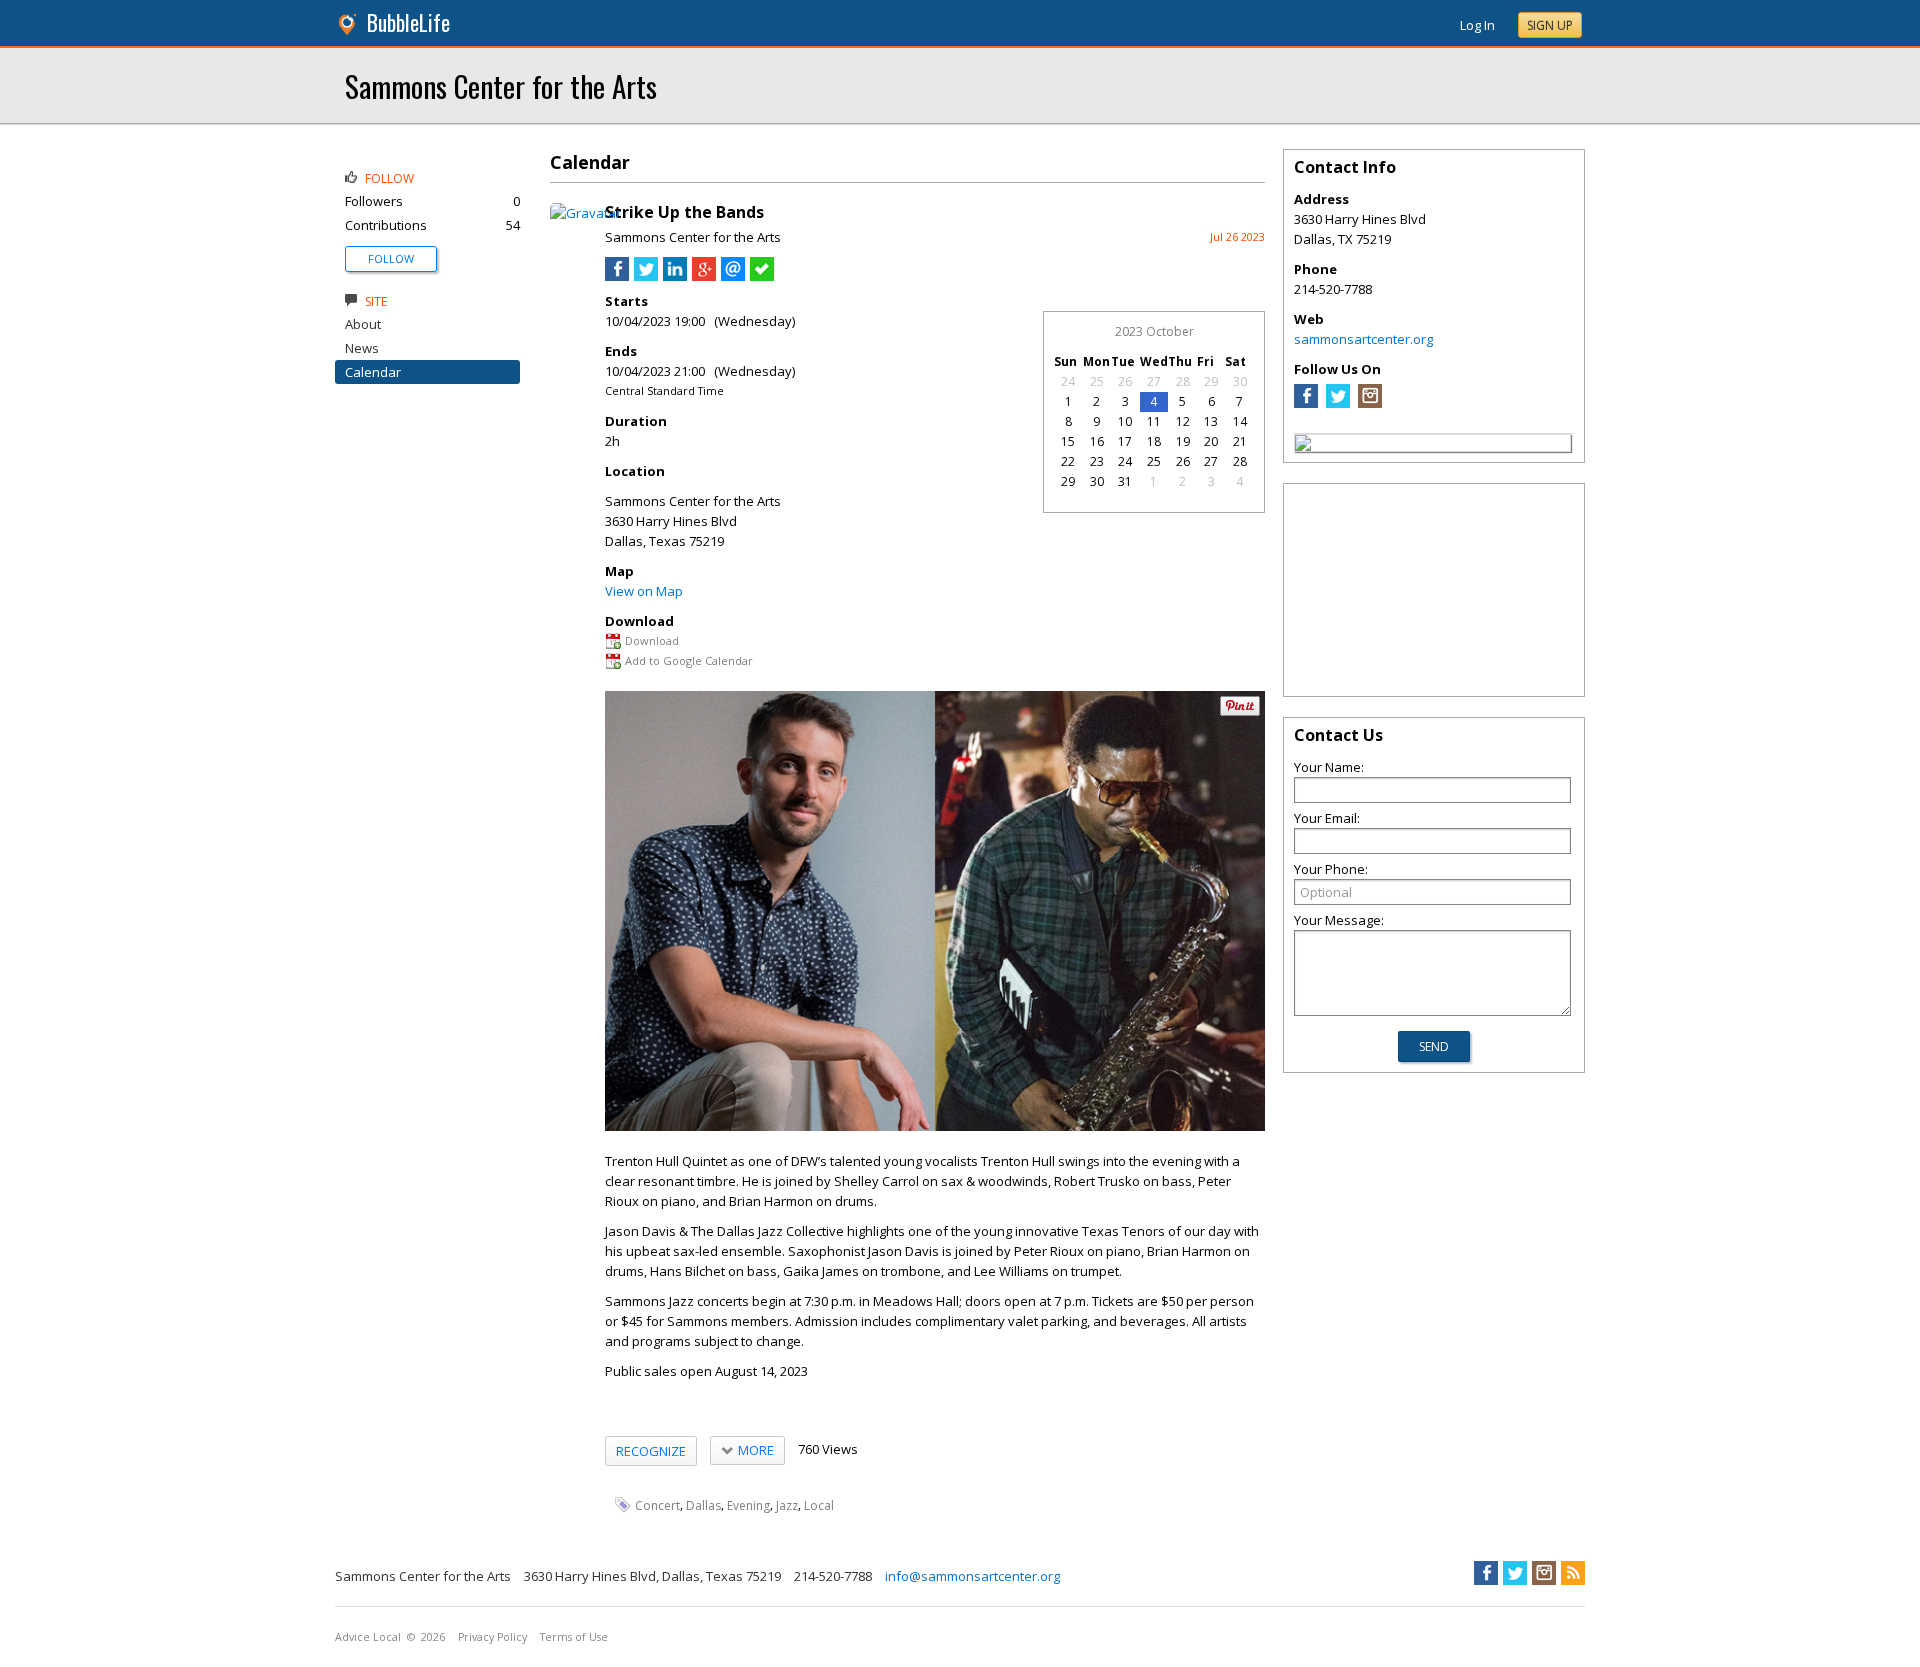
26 (1125, 381)
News (362, 348)
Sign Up (1550, 25)
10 (1125, 421)
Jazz (787, 1505)
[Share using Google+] (704, 276)
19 (1183, 441)
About (363, 324)
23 (1097, 461)
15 (1068, 441)
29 (1211, 381)
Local (819, 1505)
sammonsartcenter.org (1363, 339)
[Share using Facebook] (617, 276)
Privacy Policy (492, 1637)
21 (1240, 441)
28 (1183, 381)
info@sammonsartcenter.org (972, 1576)
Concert (657, 1505)
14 (1240, 421)
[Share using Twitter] (646, 276)
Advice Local (368, 1637)
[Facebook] (1306, 403)
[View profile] (585, 213)
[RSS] (1573, 1573)
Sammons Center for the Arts (501, 85)
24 (1068, 381)
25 (1097, 381)
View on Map (644, 591)
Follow (391, 258)
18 (1154, 441)
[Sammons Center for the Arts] (1303, 446)
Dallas (703, 1505)
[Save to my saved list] (762, 276)
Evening (748, 1505)
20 (1211, 441)
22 (1068, 461)
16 (1097, 441)
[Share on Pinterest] (1240, 711)
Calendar (373, 372)
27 (1154, 381)
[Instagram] (1370, 403)
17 (1125, 441)
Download (652, 640)
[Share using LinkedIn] (675, 276)
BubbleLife (408, 22)
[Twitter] (1338, 403)
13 (1211, 421)
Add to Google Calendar (689, 660)
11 (1154, 421)
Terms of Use (574, 1637)
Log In (1477, 25)
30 (1240, 381)
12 (1183, 421)
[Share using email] (733, 276)
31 (1125, 481)
